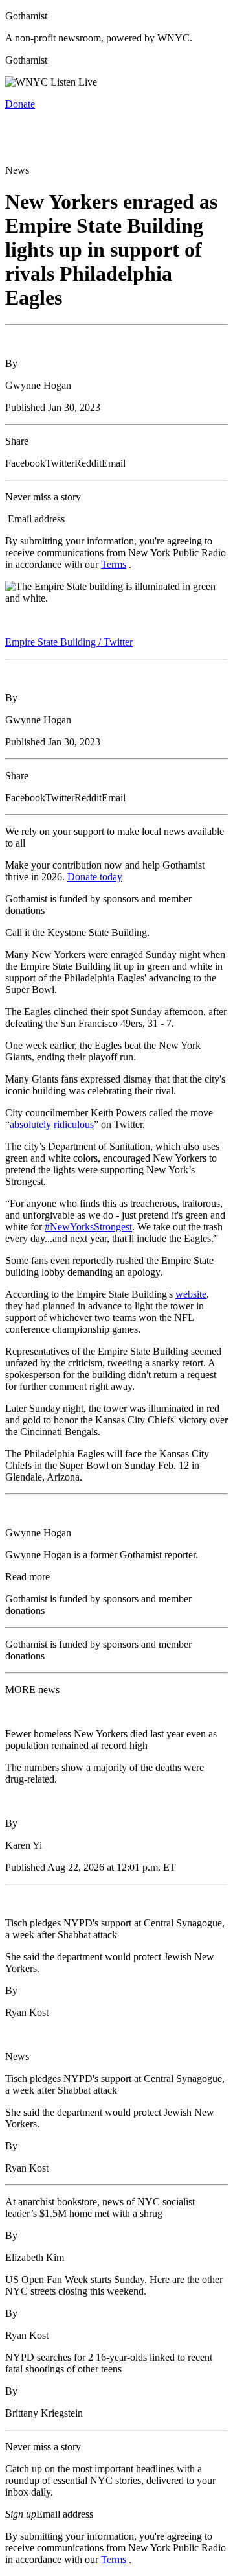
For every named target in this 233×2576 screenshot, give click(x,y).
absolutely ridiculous (52, 1124)
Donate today (95, 877)
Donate (20, 104)
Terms (114, 564)
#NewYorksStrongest (88, 1227)
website (191, 1294)
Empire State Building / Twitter (69, 642)
